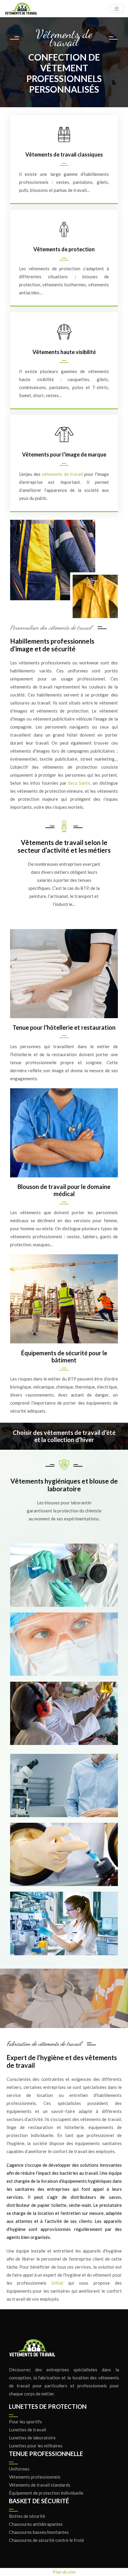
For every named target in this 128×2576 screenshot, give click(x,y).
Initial (57, 2283)
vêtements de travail (62, 474)
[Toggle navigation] (117, 9)
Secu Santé (79, 783)
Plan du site (64, 2572)
